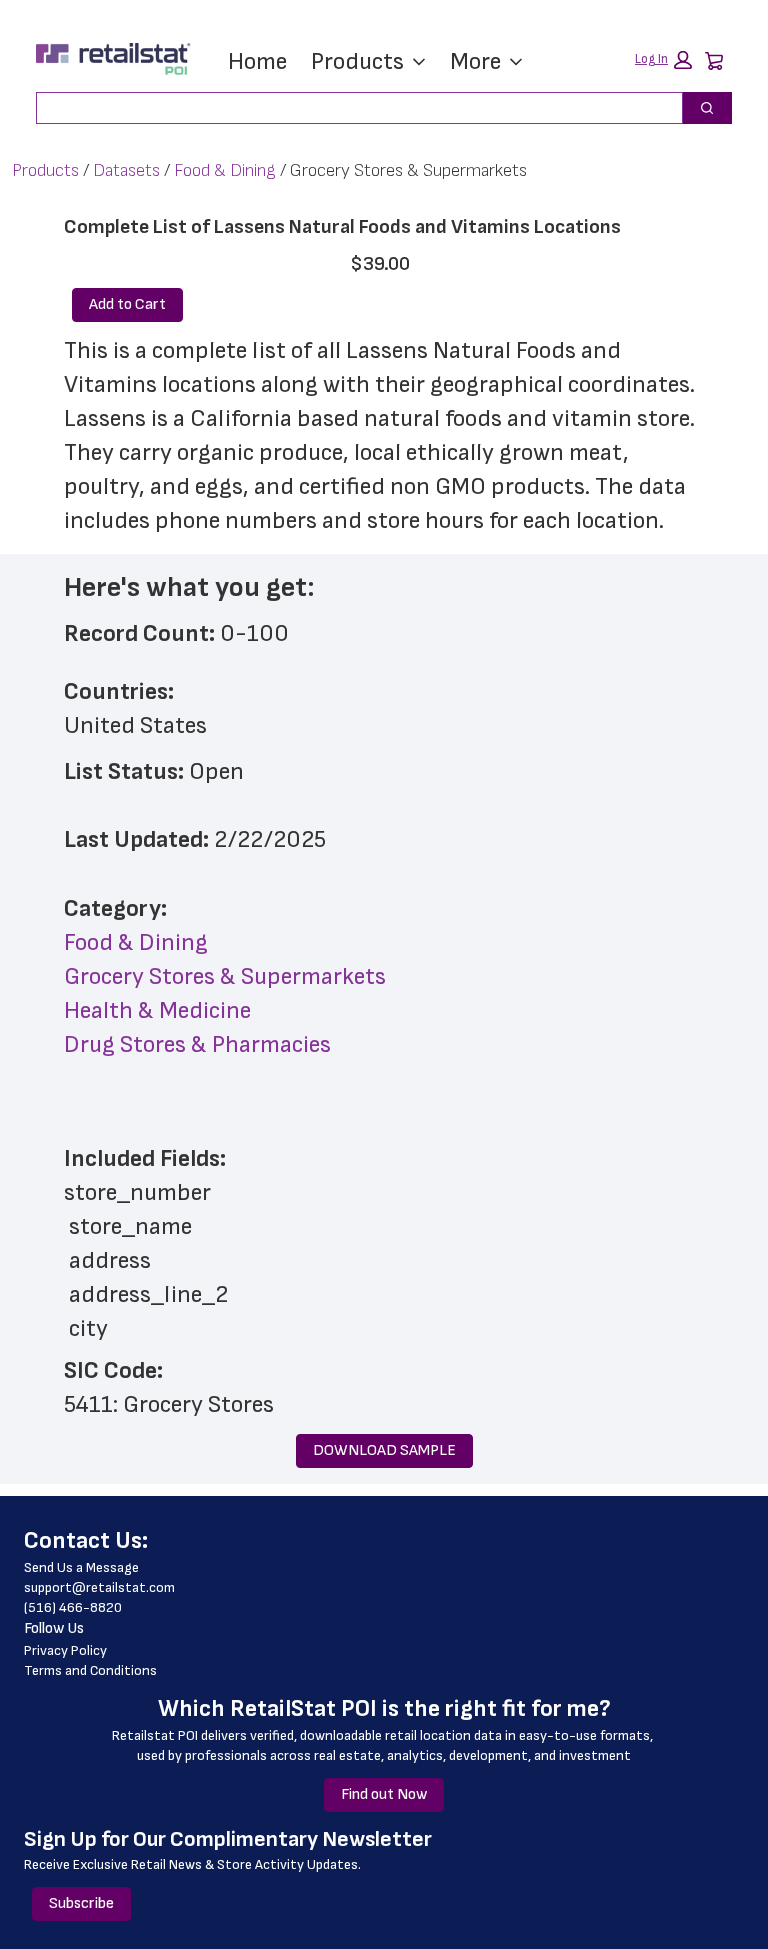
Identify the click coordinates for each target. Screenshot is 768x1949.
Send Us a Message (81, 1567)
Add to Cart (127, 304)
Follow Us (54, 1628)
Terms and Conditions (90, 1670)
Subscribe (81, 1903)
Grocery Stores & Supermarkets (225, 976)
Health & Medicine (157, 1010)
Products (357, 61)
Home (257, 61)
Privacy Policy (65, 1650)
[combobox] (351, 108)
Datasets (126, 170)
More (475, 61)
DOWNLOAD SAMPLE (384, 1450)
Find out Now (384, 1794)
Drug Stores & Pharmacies (197, 1044)
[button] (663, 60)
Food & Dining (225, 170)
